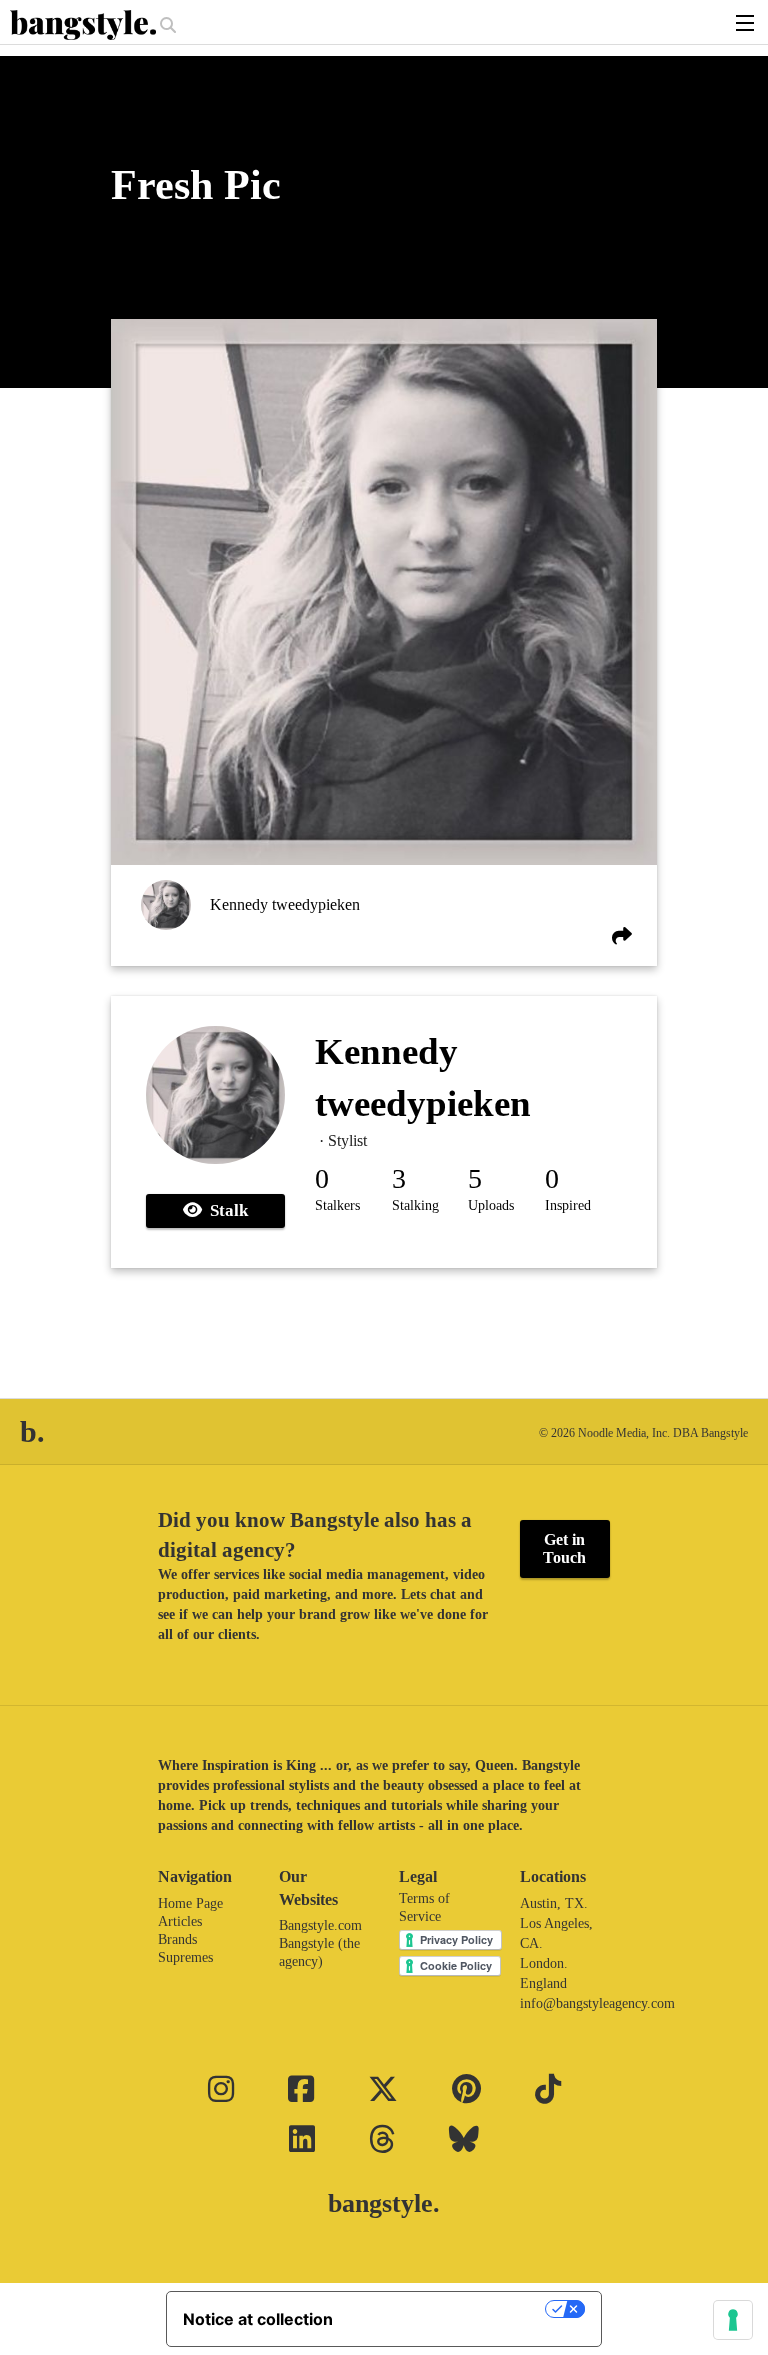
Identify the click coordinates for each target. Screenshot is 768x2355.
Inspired (568, 1205)
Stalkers (337, 1205)
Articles (180, 1921)
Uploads (491, 1205)
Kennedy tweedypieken (285, 904)
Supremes (185, 1957)
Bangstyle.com (320, 1925)
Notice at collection (258, 2319)
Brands (177, 1939)
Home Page (190, 1903)
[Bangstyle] (85, 25)
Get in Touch (564, 1548)
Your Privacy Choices (449, 2309)
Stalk (225, 1210)
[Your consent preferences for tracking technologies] (733, 2320)
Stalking (415, 1205)
